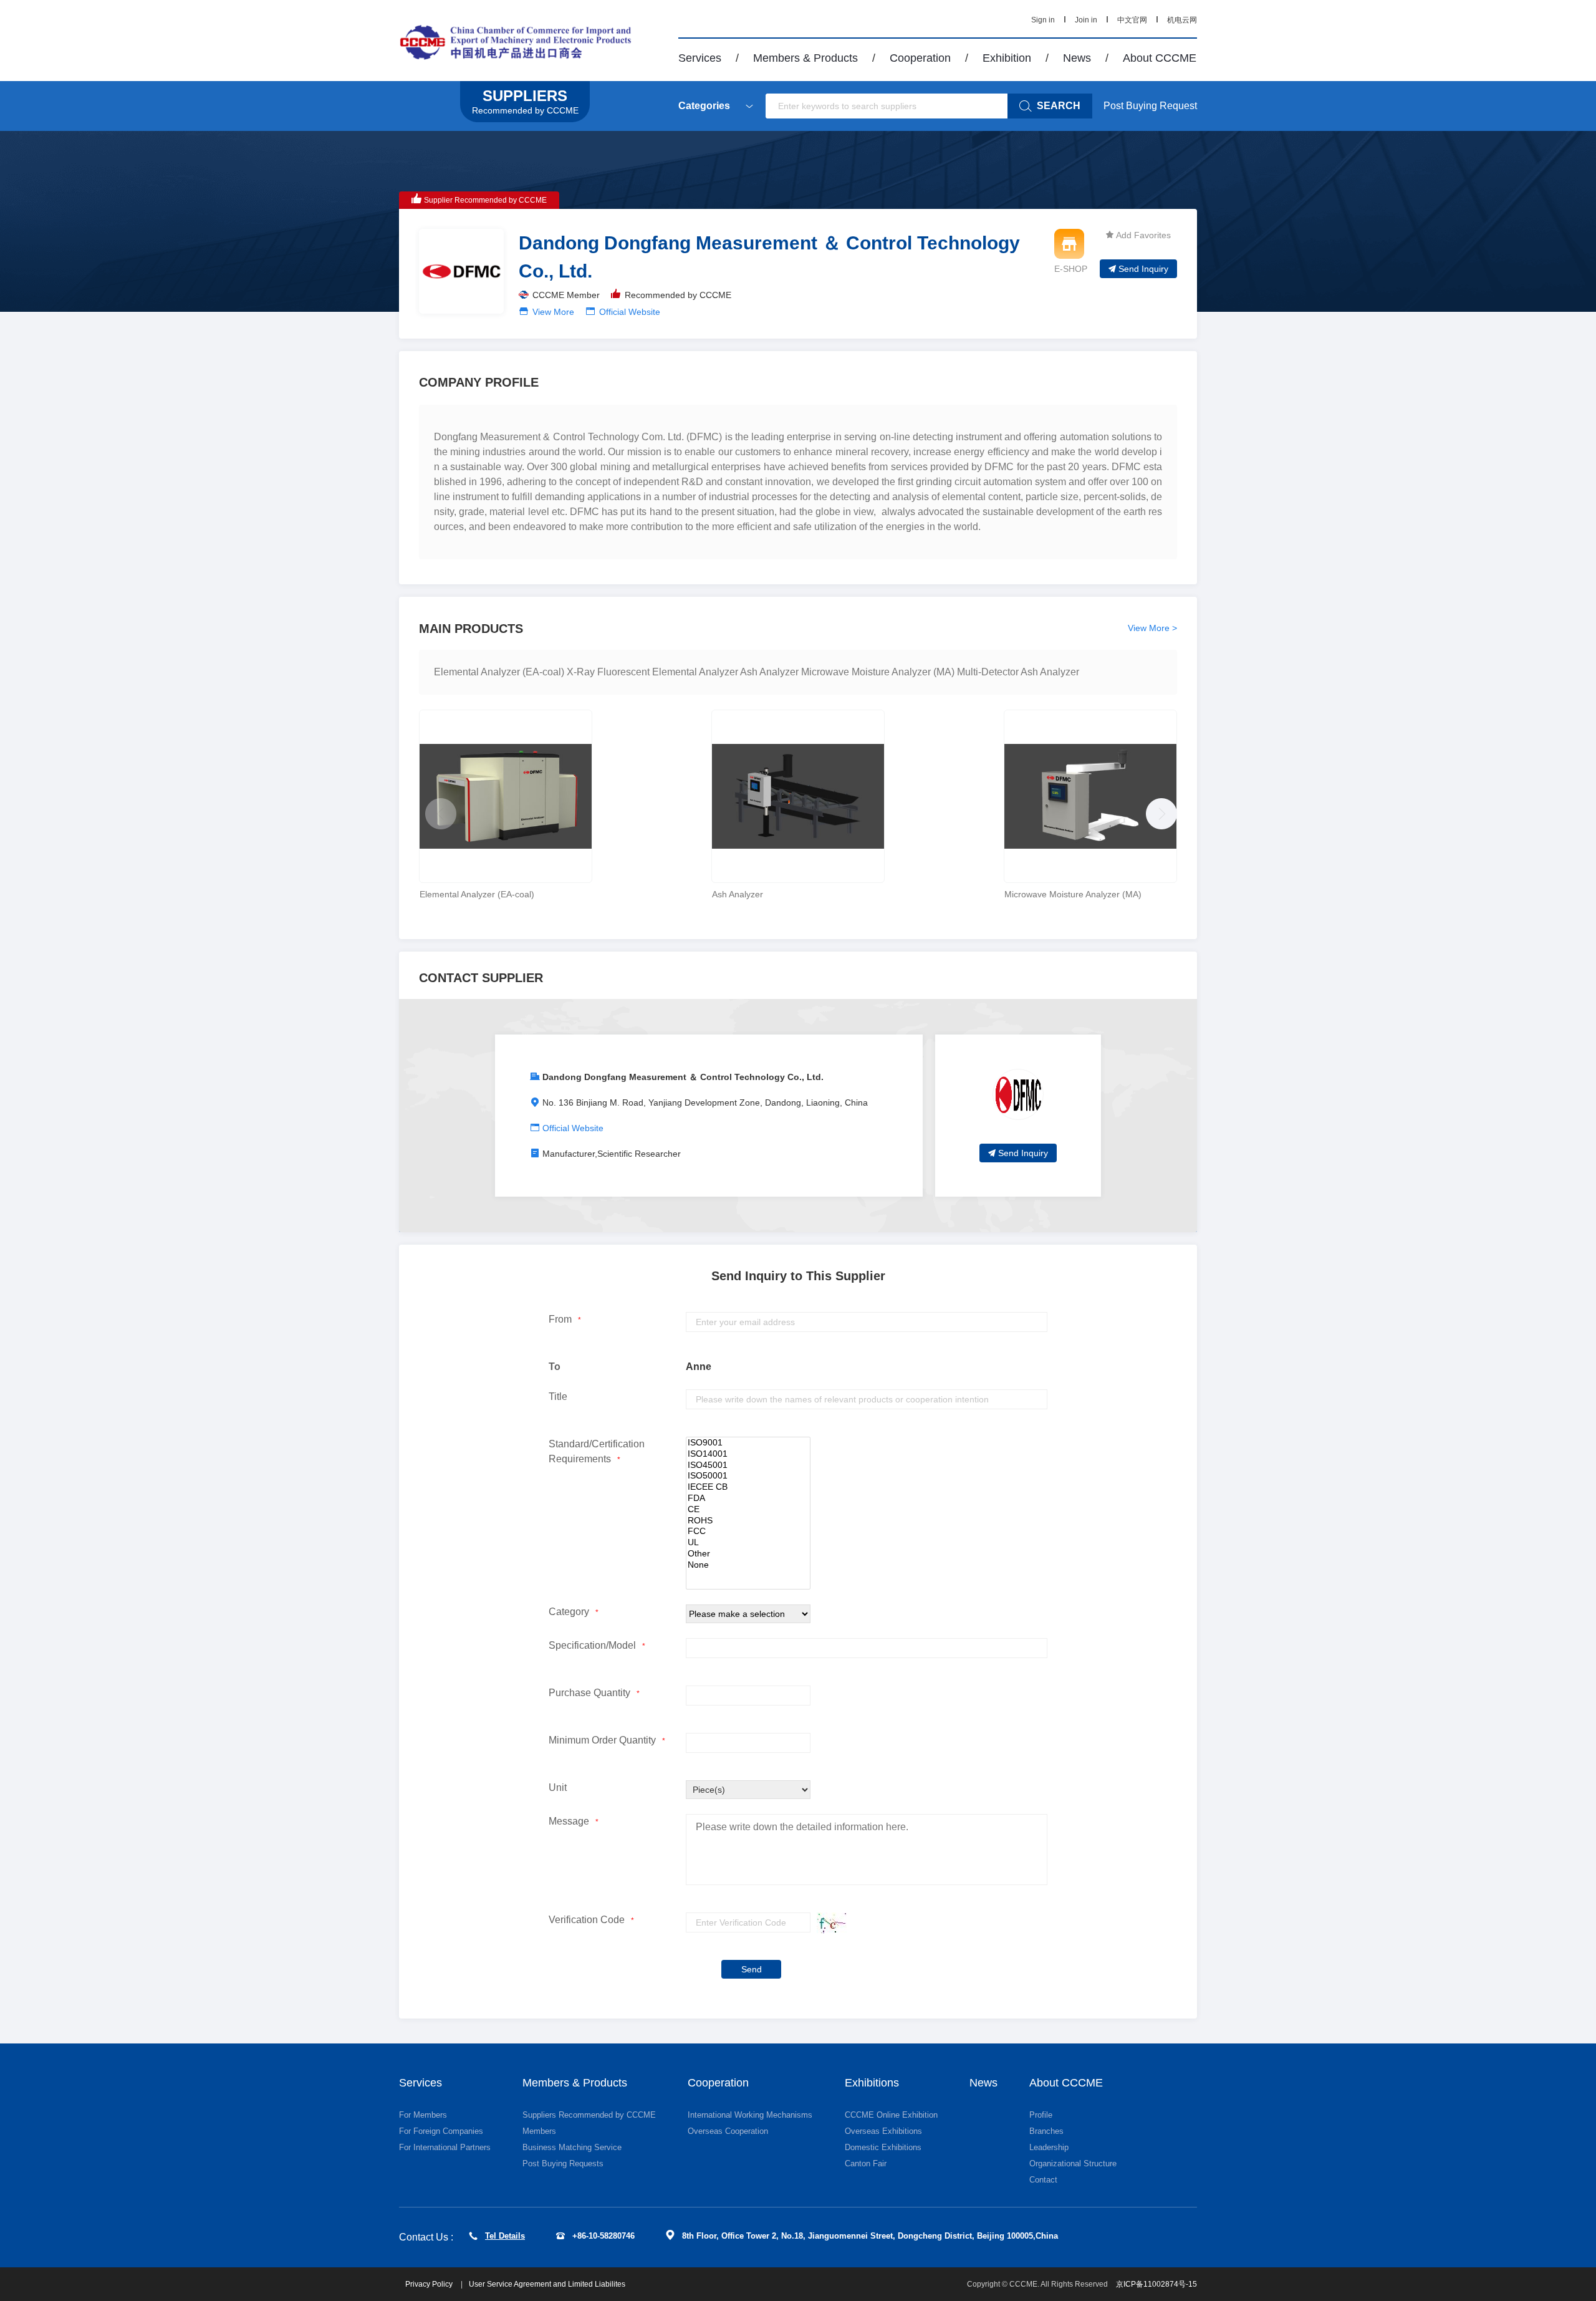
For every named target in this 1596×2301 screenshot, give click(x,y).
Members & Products (805, 58)
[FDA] (748, 1498)
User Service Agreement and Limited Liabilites (547, 2284)
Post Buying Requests (563, 2164)
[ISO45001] (748, 1465)
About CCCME (1160, 58)
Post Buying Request (1150, 106)
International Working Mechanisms (750, 2115)
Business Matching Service (572, 2147)
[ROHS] (748, 1521)
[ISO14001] (748, 1454)
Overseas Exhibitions (883, 2131)
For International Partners (445, 2147)
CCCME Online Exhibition (891, 2115)
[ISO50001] (748, 1476)
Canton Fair (866, 2164)
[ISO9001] (748, 1443)
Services (700, 58)
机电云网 (1182, 20)
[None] (748, 1565)
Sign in (1043, 20)
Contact (1043, 2180)
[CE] (748, 1510)
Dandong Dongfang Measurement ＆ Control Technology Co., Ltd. (683, 1077)
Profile (1041, 2115)
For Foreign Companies (441, 2131)
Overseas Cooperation (728, 2131)
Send (752, 1969)
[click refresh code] (829, 1923)
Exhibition (1007, 58)
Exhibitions (872, 2083)
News (1077, 58)
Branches (1046, 2131)
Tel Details (505, 2236)
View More (553, 312)
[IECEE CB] (748, 1487)
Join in (1086, 20)
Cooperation (920, 58)
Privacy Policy (430, 2284)
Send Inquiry (1143, 269)
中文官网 (1132, 20)
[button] (1158, 811)
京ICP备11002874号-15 (1156, 2284)
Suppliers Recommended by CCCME (589, 2115)
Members (539, 2131)
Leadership (1049, 2147)
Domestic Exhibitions (883, 2147)
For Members (423, 2115)
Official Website (630, 312)
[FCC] (748, 1532)
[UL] (748, 1543)
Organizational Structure (1073, 2164)
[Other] (748, 1554)
